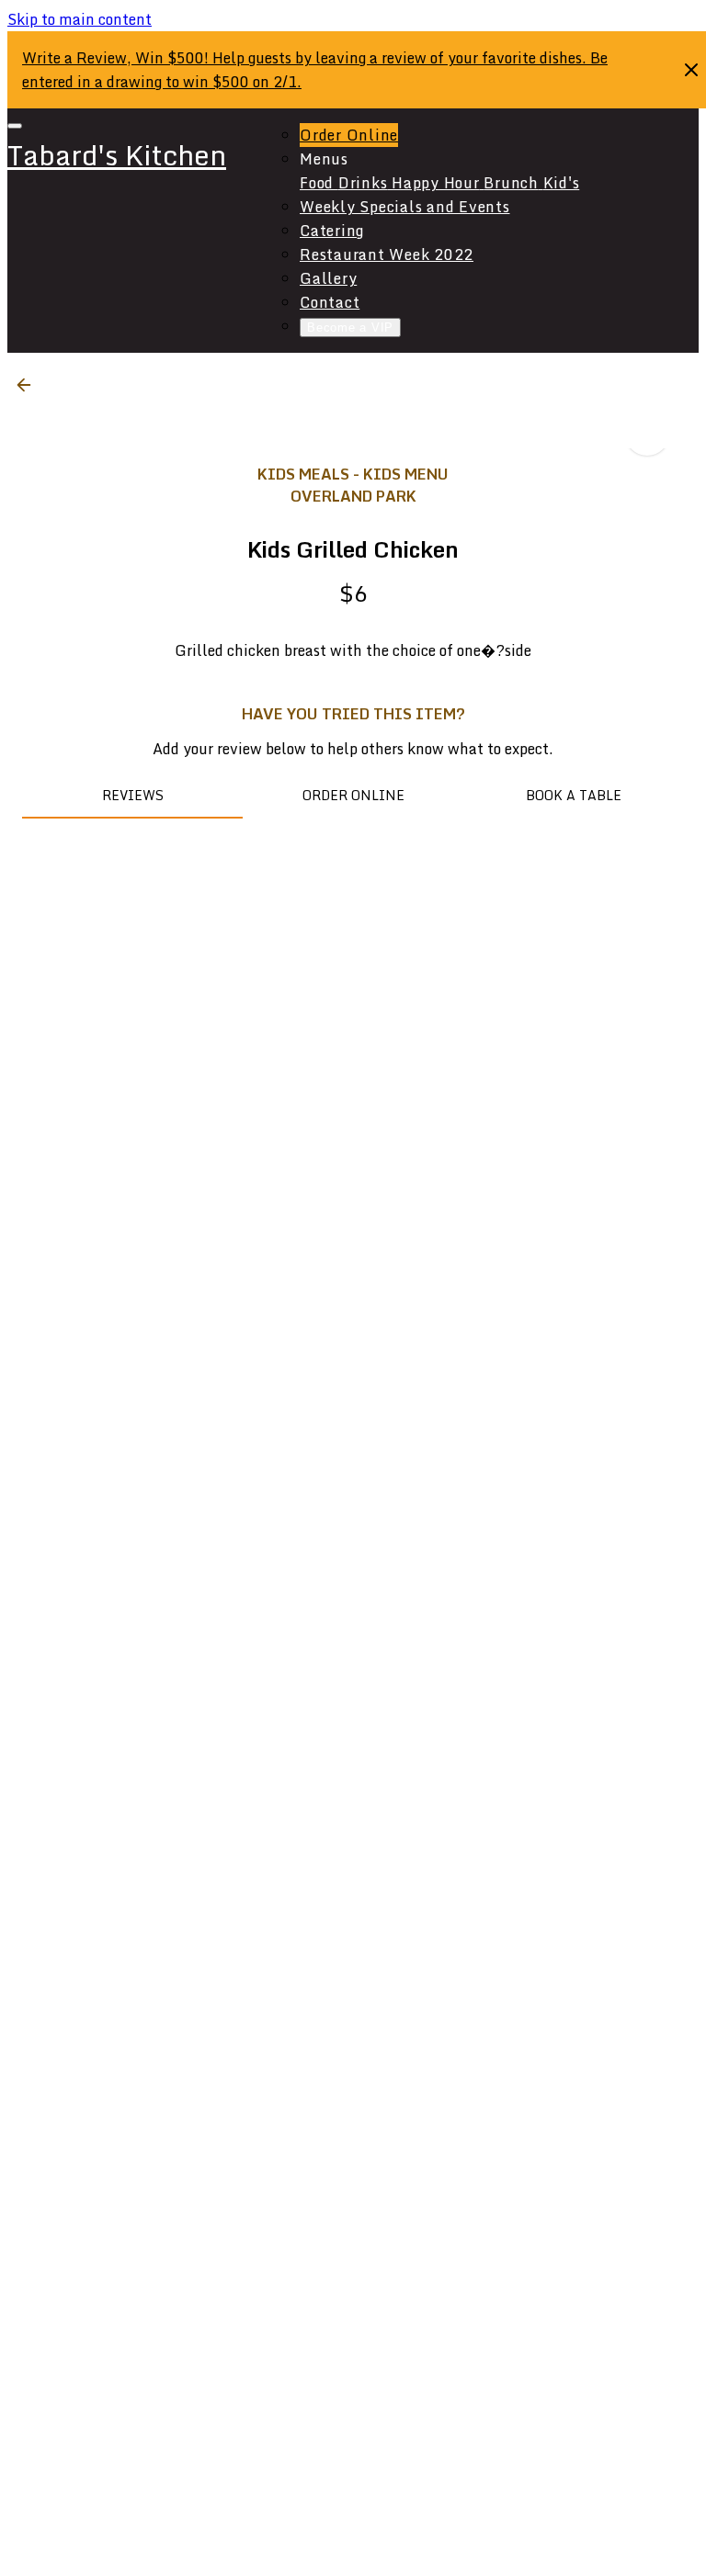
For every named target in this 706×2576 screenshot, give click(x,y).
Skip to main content (80, 19)
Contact (330, 302)
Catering (332, 231)
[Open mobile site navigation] (15, 126)
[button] (29, 385)
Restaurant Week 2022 (387, 254)
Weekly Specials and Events (405, 207)
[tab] (132, 797)
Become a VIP (350, 328)
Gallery (328, 278)
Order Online (349, 135)
